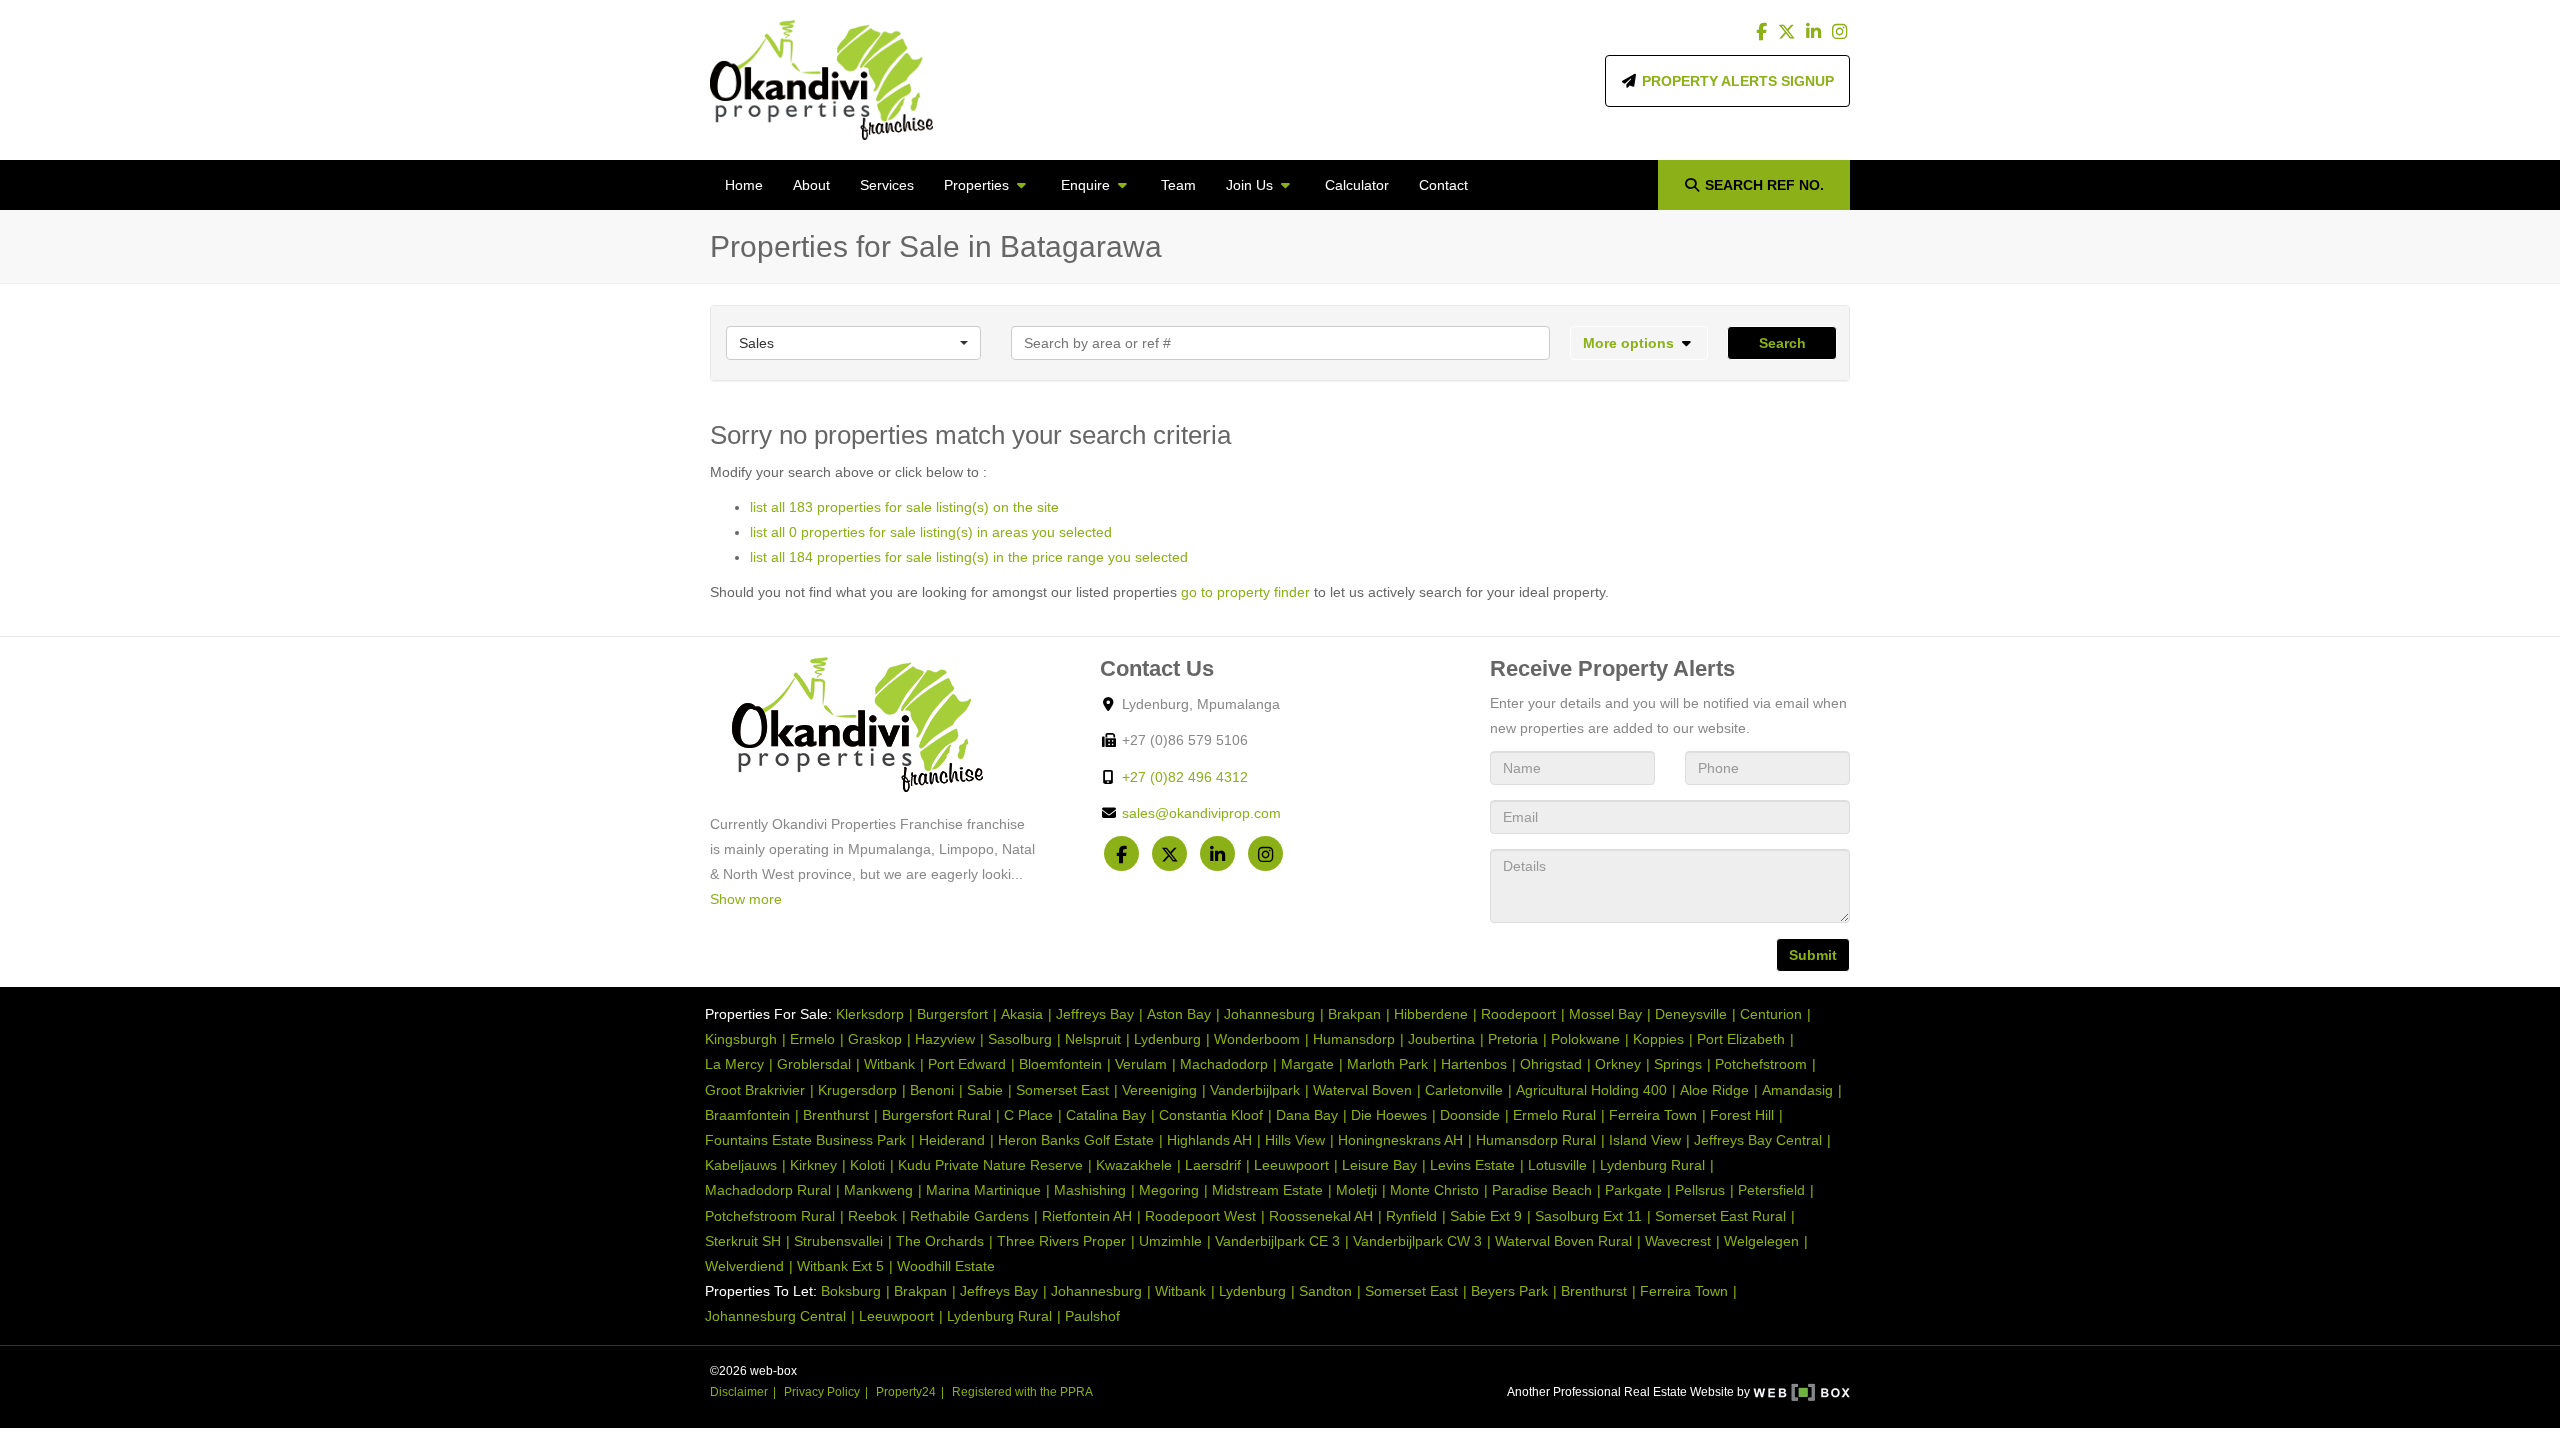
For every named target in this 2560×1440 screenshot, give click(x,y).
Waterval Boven (1362, 1090)
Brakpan (1354, 1014)
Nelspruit (1093, 1039)
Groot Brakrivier (755, 1090)
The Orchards (940, 1241)
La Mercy (734, 1064)
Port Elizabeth (1741, 1039)
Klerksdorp (870, 1014)
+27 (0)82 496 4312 (1185, 777)
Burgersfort (952, 1014)
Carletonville (1464, 1090)
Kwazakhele (1134, 1165)
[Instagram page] (1839, 32)
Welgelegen (1761, 1241)
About (811, 185)
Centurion (1771, 1014)
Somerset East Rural (1720, 1216)
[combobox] (853, 343)
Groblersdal (814, 1064)
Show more (746, 899)
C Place (1028, 1115)
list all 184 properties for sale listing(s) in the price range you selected (969, 557)
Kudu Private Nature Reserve (990, 1165)
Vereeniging (1159, 1090)
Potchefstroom (1761, 1064)
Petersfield (1771, 1190)
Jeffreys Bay (1095, 1014)
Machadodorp (1224, 1064)
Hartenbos (1474, 1064)
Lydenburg (1167, 1039)
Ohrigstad (1551, 1064)
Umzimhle (1170, 1241)
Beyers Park (1509, 1291)
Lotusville (1557, 1165)
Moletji (1356, 1190)
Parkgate (1633, 1190)
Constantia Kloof (1211, 1115)
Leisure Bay (1379, 1165)
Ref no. (1764, 185)
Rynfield (1411, 1216)
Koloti (867, 1165)
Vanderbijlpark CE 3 (1277, 1241)
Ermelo (812, 1039)
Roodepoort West (1200, 1216)
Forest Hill (1742, 1115)
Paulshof (1092, 1316)
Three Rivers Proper (1061, 1241)
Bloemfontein (1060, 1064)
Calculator (1357, 185)
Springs (1678, 1064)
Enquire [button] (1087, 185)
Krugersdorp (857, 1090)
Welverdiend (744, 1266)
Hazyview (945, 1039)
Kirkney (813, 1165)
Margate (1307, 1064)
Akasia (1022, 1014)
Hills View (1295, 1140)
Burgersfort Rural (936, 1115)
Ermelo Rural (1554, 1115)
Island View (1645, 1140)
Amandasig (1797, 1090)
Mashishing (1090, 1190)
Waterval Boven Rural (1563, 1241)
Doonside (1470, 1115)
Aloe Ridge (1714, 1090)
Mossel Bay (1605, 1014)
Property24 (906, 1392)
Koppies (1658, 1039)
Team (1178, 185)
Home (744, 185)
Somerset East (1062, 1090)
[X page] (1789, 32)
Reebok (872, 1216)
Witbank (889, 1064)
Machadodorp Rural (768, 1190)
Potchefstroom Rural (770, 1216)
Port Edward (967, 1064)
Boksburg (851, 1291)
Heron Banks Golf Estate (1076, 1140)
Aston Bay (1179, 1014)
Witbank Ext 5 (840, 1266)
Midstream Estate (1267, 1190)
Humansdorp (1354, 1039)
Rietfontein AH (1087, 1216)
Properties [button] (978, 185)
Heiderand (952, 1140)
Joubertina (1441, 1039)
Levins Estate (1472, 1165)
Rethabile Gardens (969, 1216)
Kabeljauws (741, 1165)
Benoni (932, 1090)
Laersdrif (1213, 1165)
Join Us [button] (1251, 185)
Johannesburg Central (775, 1316)
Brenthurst (836, 1115)
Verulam (1141, 1064)
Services (887, 185)
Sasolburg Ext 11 (1588, 1216)
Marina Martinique (983, 1190)
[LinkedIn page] (1815, 32)
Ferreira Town (1653, 1115)
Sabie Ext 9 (1486, 1216)
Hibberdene (1431, 1014)
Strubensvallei (838, 1241)
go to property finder (1245, 592)
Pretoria (1513, 1039)
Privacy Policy (822, 1392)
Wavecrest (1678, 1241)
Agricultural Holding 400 (1591, 1090)
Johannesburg (1269, 1014)
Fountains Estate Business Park (805, 1140)
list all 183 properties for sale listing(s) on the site (904, 507)
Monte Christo (1434, 1190)
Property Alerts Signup (1736, 81)
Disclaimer (739, 1392)
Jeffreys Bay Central (1758, 1140)
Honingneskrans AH (1400, 1140)
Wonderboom (1257, 1039)
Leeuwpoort (1291, 1165)
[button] (1639, 343)
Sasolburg (1020, 1039)
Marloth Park (1387, 1064)
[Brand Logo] (821, 80)
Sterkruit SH (743, 1241)
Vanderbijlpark (1255, 1090)
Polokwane (1585, 1039)
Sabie (985, 1090)
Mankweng (878, 1190)
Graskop (875, 1039)
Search (1782, 343)
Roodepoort (1518, 1014)
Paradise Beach (1542, 1190)
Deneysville (1691, 1014)
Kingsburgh (741, 1039)
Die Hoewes (1389, 1115)
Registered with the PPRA (1022, 1392)
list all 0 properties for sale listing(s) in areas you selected (931, 532)
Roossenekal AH (1321, 1216)
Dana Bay (1307, 1115)
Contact (1443, 185)
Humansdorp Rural (1536, 1140)
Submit (1813, 955)
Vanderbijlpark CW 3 (1417, 1241)
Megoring (1169, 1190)
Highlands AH (1209, 1140)
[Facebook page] (1764, 32)
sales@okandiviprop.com (1201, 813)
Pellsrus (1700, 1190)
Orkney (1618, 1064)
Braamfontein (747, 1115)
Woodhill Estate (946, 1266)
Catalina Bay (1106, 1115)
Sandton (1325, 1291)
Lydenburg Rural (1652, 1165)
